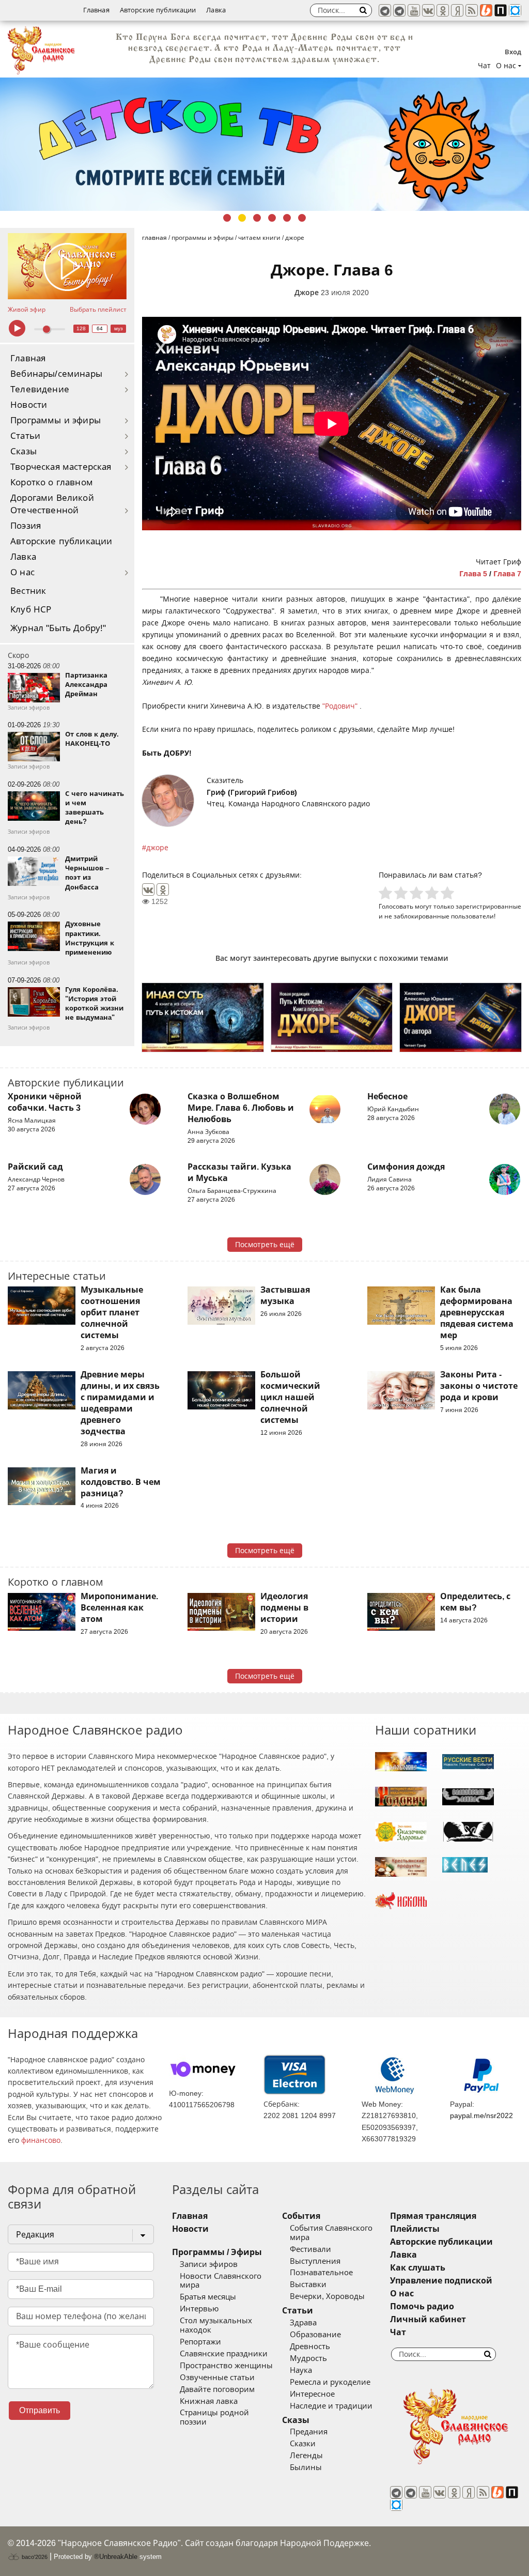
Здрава (303, 2323)
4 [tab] (272, 218)
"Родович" (341, 706)
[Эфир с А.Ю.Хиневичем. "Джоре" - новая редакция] (332, 1017)
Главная (96, 10)
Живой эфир (27, 310)
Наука (301, 2370)
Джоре (307, 293)
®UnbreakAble (116, 2557)
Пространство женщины (226, 2366)
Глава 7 (507, 574)
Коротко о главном (52, 482)
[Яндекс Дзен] (457, 10)
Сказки (303, 2444)
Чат (484, 66)
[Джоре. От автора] (461, 1017)
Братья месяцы (208, 2297)
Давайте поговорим (217, 2389)
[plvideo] (501, 10)
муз (119, 328)
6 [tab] (302, 218)
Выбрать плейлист (98, 310)
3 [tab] (257, 218)
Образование (315, 2335)
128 (81, 328)
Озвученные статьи (217, 2378)
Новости (29, 405)
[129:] (264, 144)
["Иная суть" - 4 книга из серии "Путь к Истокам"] (203, 1017)
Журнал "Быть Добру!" (58, 628)
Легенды (306, 2456)
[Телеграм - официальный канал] (385, 10)
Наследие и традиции (331, 2406)
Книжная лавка (209, 2401)
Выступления (315, 2261)
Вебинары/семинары (56, 374)
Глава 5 (473, 574)
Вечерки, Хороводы (327, 2296)
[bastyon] (515, 10)
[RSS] (472, 10)
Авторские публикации (158, 10)
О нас (22, 572)
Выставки (308, 2284)
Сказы (24, 451)
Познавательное (321, 2273)
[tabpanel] (264, 144)
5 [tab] (287, 218)
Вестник (28, 591)
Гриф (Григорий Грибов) (252, 792)
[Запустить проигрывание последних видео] (67, 266)
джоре (157, 848)
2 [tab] (242, 218)
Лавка (216, 10)
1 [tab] (227, 218)
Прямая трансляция (433, 2216)
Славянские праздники (224, 2354)
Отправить (40, 2410)
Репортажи (200, 2342)
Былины (306, 2467)
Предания (309, 2432)
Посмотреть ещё (265, 1245)
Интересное (312, 2394)
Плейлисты (415, 2229)
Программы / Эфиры (217, 2252)
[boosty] (486, 10)
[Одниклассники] (443, 10)
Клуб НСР (31, 610)
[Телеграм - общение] (399, 10)
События (301, 2216)
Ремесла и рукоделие (330, 2382)
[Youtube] (414, 10)
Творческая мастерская (61, 467)
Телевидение (40, 389)
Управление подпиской (441, 2281)
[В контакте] (428, 10)
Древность (310, 2347)
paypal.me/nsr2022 (481, 2115)
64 (100, 328)
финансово (41, 2140)
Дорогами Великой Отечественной (52, 504)
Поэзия (26, 526)
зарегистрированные (488, 906)
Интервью (199, 2309)
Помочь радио (422, 2306)
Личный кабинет (428, 2319)
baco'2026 (34, 2557)
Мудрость (308, 2358)
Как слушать (418, 2268)
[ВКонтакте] (148, 890)
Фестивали (310, 2249)
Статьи (25, 436)
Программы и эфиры (56, 420)
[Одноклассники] (163, 890)
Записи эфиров (209, 2264)
